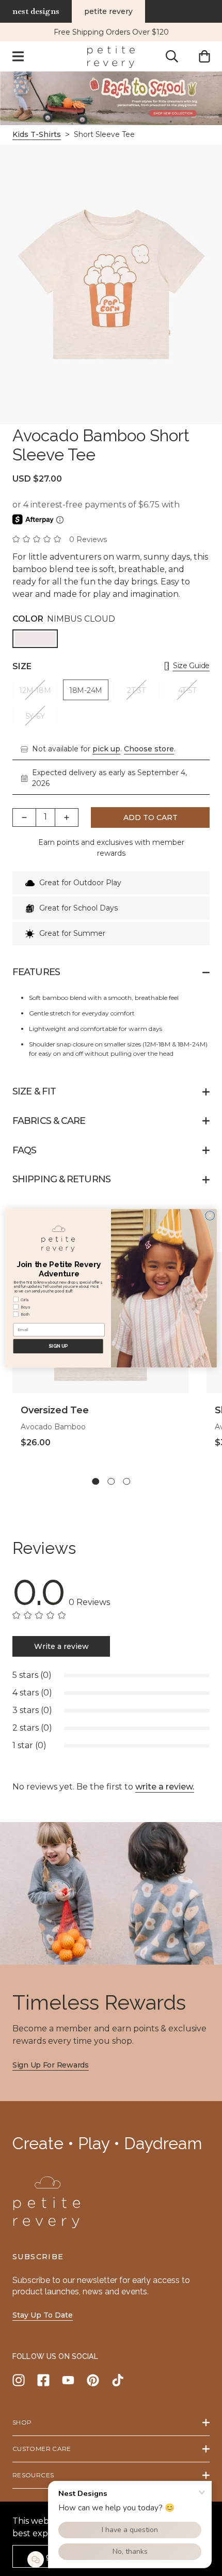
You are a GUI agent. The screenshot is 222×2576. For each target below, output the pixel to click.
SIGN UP (58, 1346)
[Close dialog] (210, 1215)
